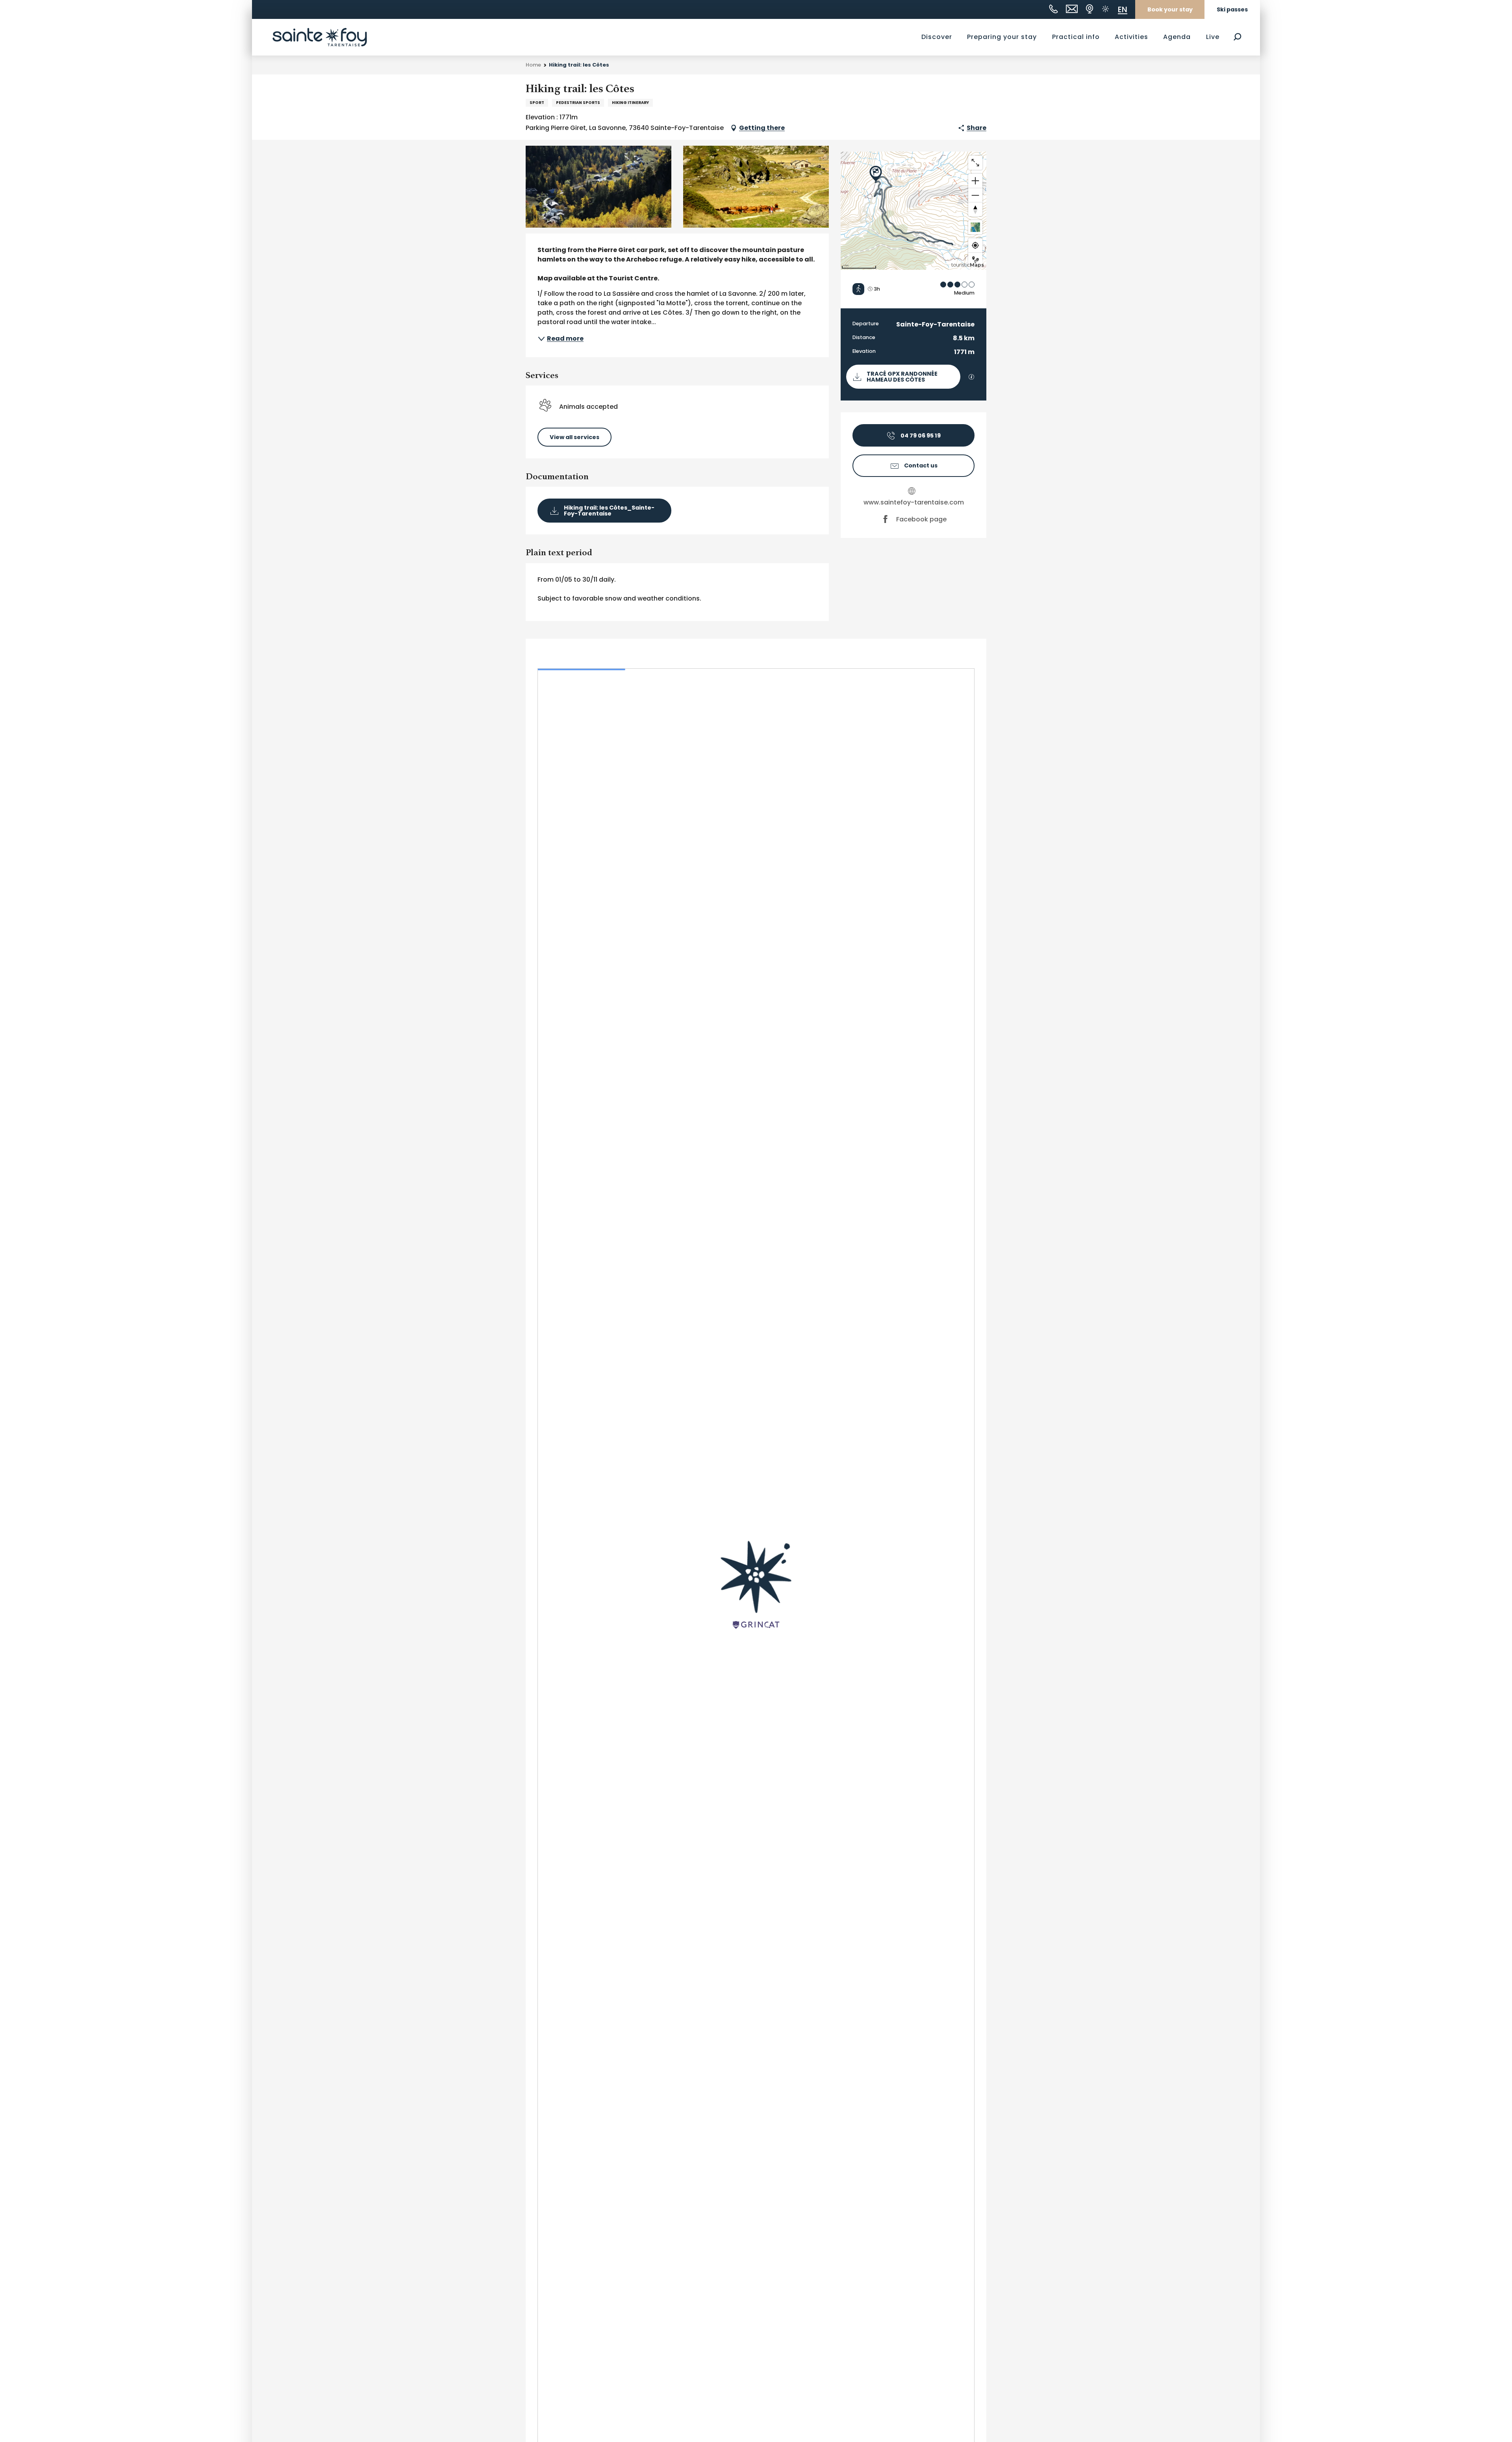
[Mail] (1072, 9)
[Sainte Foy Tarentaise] (320, 37)
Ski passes (1232, 9)
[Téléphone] (1053, 9)
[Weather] (1105, 9)
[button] (1237, 37)
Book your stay (1170, 9)
